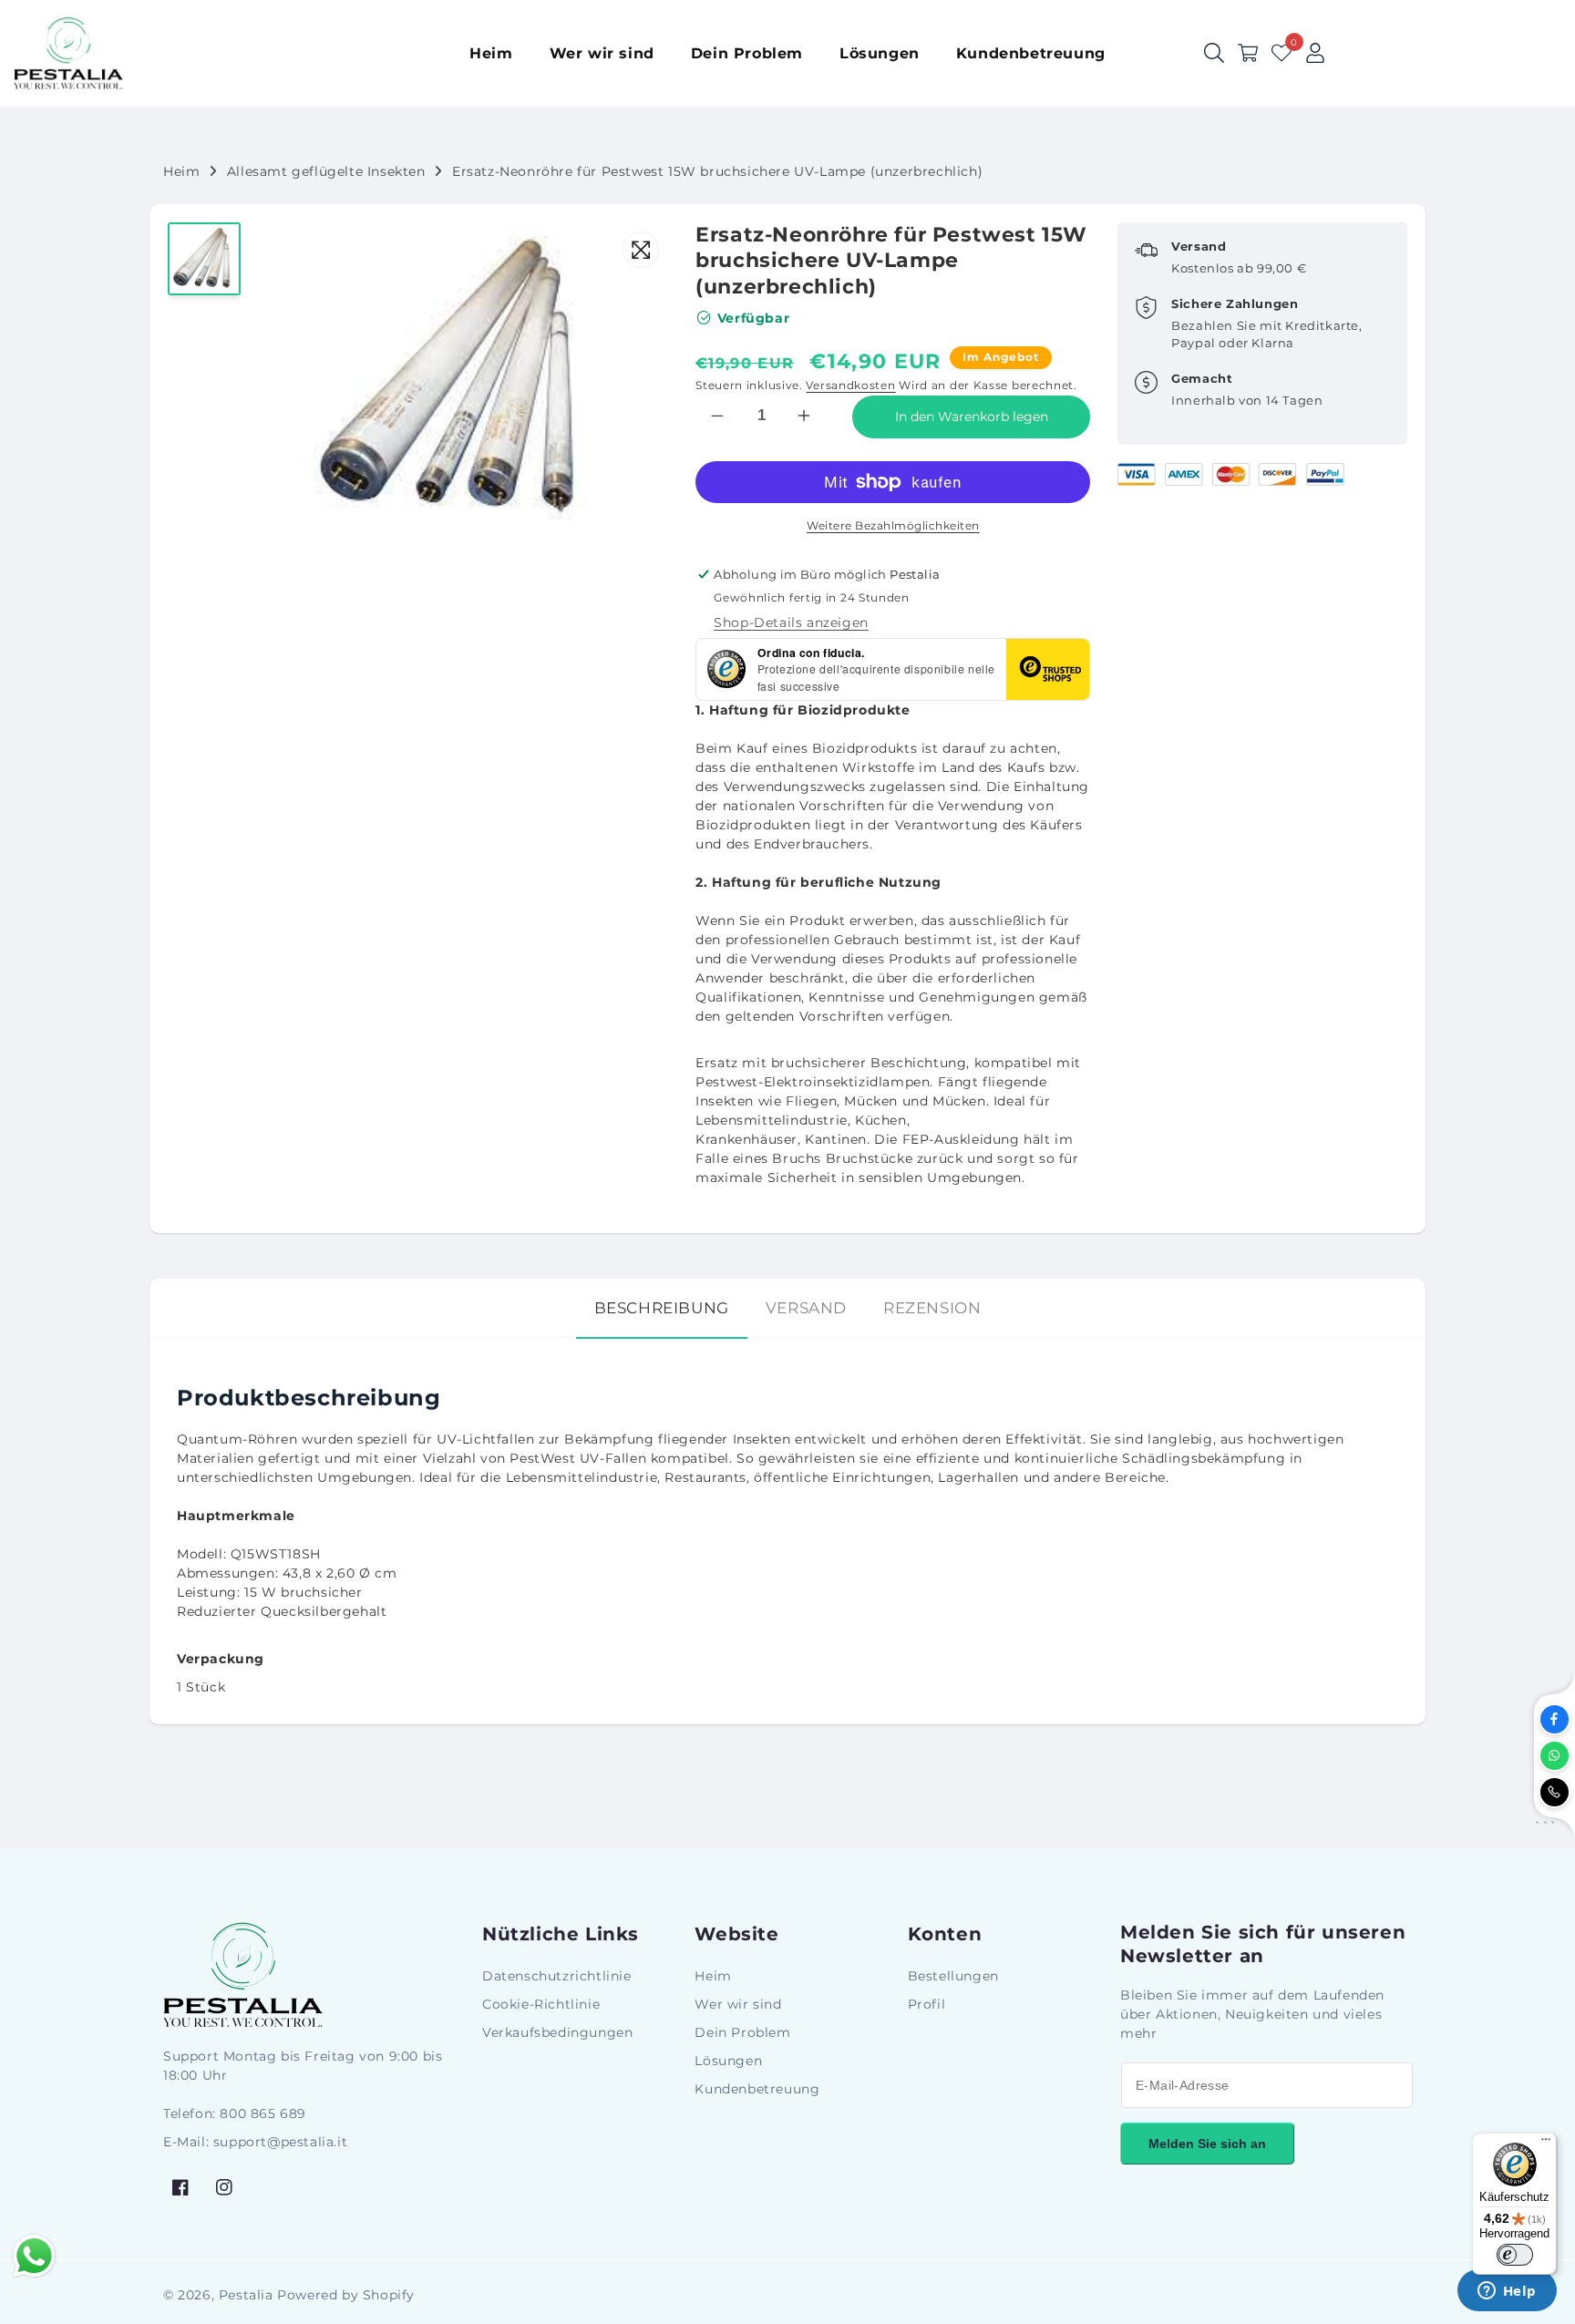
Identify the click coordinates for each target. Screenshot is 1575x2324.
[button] (1248, 53)
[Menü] (1546, 2144)
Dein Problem (742, 2032)
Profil (927, 2004)
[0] (1282, 53)
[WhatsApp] (1554, 1756)
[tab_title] (662, 1308)
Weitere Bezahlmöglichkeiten (893, 525)
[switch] (1515, 2255)
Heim (181, 171)
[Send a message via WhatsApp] (34, 2256)
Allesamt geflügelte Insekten (326, 171)
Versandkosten (850, 385)
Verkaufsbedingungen (557, 2032)
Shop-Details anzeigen (791, 622)
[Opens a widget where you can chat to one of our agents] (1507, 2292)
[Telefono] (1554, 1792)
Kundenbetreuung (757, 2089)
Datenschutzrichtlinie (557, 1976)
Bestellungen (953, 1976)
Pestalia (246, 2295)
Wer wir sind (738, 2004)
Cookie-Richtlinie (541, 2004)
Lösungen (728, 2061)
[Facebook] (1554, 1719)
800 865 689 (263, 2113)
